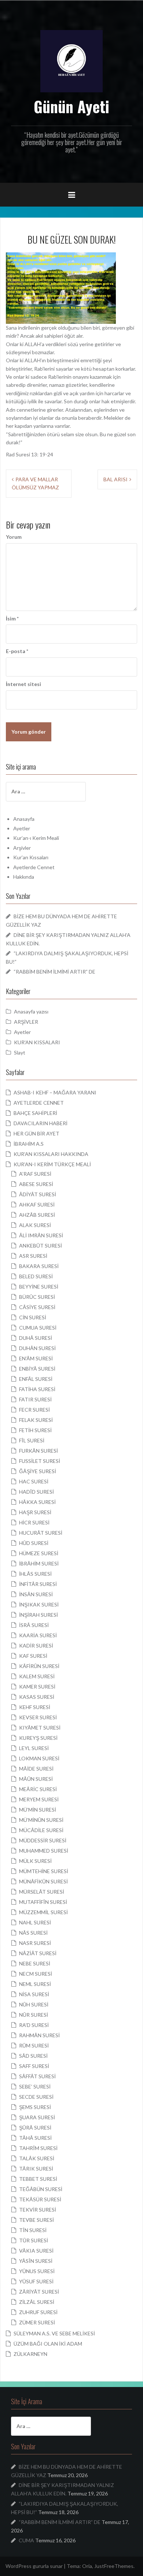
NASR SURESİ (35, 1943)
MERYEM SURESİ (39, 1799)
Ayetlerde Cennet (34, 867)
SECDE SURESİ (36, 2097)
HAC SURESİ (34, 1481)
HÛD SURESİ (34, 1543)
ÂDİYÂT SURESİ (38, 1194)
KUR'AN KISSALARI (37, 1042)
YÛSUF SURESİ (36, 2281)
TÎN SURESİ (33, 2230)
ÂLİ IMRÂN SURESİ (41, 1235)
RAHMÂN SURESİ (39, 2035)
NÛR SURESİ (34, 2015)
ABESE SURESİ (36, 1184)
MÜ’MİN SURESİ (38, 1810)
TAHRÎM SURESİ (38, 2148)
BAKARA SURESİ (39, 1266)
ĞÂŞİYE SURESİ (38, 1471)
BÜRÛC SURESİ (37, 1297)
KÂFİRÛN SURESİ (39, 1666)
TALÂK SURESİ (37, 2158)
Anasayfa (24, 819)
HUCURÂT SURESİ (41, 1533)
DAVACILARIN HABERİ (41, 1123)
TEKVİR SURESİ (38, 2210)
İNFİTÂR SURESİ (38, 1584)
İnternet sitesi (23, 684)
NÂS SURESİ (33, 1933)
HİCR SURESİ (34, 1522)
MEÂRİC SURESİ (38, 1789)
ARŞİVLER (26, 1022)
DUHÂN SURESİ (37, 1348)
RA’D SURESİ (34, 2025)
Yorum (14, 537)
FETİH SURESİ (35, 1430)
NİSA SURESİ (34, 1994)
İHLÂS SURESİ (35, 1574)
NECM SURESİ (36, 1974)
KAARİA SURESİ (38, 1635)
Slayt (20, 1052)
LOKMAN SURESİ (39, 1758)
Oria (87, 2566)
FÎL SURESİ (32, 1440)
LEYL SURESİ (34, 1748)
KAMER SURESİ (37, 1687)
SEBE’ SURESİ (35, 2086)
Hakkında (24, 877)
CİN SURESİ (33, 1317)
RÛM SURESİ (34, 2045)
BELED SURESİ (36, 1276)
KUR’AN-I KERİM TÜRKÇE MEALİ (52, 1164)
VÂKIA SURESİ (36, 2251)
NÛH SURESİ (34, 2004)
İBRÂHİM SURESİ (39, 1563)
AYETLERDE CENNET (39, 1103)
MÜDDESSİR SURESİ (43, 1840)
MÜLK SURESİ (35, 1861)
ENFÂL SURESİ (36, 1379)
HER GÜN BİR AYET (36, 1133)
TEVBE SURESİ (36, 2220)
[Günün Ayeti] (71, 61)
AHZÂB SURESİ (37, 1215)
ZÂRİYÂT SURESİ (39, 2292)
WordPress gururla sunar (34, 2566)
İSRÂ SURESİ (34, 1625)
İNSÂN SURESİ (36, 1594)
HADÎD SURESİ (36, 1492)
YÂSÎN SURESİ (36, 2261)
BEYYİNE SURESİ (39, 1287)
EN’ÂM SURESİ (36, 1358)
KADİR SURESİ (36, 1645)
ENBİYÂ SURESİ (37, 1369)
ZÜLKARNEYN (30, 2354)
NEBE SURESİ (35, 1963)
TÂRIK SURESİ (36, 2169)
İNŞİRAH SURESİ (38, 1615)
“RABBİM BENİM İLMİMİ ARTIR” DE (54, 972)
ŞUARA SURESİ (37, 2117)
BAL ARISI (115, 479)
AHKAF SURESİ (37, 1204)
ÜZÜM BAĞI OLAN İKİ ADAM (48, 2344)
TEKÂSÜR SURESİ (40, 2199)
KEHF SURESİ (35, 1707)
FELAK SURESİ (36, 1420)
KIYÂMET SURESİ (40, 1728)
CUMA (26, 2540)
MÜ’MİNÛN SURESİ (41, 1820)
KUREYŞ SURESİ (38, 1738)
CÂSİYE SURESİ (37, 1307)
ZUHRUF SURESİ (38, 2312)
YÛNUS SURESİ (37, 2271)
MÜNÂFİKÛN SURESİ (43, 1881)
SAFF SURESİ (34, 2066)
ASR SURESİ (33, 1256)
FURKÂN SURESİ (38, 1451)
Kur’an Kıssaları (31, 857)
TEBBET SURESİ (38, 2179)
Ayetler (22, 828)
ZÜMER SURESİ (37, 2322)
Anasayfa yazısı (31, 1011)
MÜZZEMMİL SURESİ (43, 1912)
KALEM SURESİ (37, 1676)
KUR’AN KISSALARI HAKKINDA (51, 1154)
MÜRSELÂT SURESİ (42, 1892)
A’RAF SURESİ (35, 1174)
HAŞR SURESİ (35, 1512)
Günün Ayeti (71, 106)
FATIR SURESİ (35, 1399)
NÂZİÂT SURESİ (38, 1953)
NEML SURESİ (35, 1984)
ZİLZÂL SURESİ (37, 2302)
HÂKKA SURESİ (37, 1502)
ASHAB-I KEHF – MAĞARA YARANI (55, 1092)
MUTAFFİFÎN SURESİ (43, 1902)
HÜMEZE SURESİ (39, 1553)
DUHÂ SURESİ (36, 1338)
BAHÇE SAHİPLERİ (35, 1113)
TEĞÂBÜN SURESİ (41, 2189)
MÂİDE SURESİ (36, 1769)
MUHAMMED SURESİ (44, 1851)
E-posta (17, 651)
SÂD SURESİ (33, 2056)
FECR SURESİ (34, 1410)
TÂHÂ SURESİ (35, 2138)
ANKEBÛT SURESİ (41, 1246)
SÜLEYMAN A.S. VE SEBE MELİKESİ (54, 2333)
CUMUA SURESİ (38, 1328)
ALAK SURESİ (35, 1225)
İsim (12, 618)
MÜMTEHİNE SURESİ (44, 1871)
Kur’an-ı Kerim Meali (36, 838)
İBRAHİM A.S (29, 1144)
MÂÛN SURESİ (36, 1779)
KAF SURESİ (33, 1656)
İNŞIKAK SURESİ (39, 1604)
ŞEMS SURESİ (35, 2107)
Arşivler (22, 848)
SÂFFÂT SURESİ (37, 2076)
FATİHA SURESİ (37, 1389)
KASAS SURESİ (37, 1697)
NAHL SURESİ (35, 1922)
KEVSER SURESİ (38, 1717)
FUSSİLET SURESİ (40, 1461)
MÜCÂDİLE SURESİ (41, 1830)
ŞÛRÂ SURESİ (35, 2127)
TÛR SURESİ (34, 2240)
